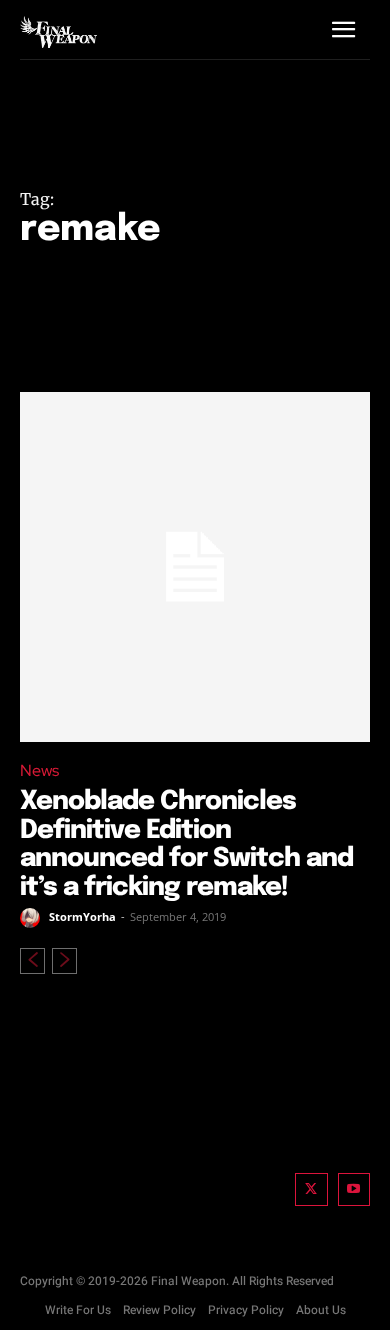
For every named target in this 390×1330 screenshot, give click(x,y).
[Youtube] (354, 1189)
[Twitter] (311, 1189)
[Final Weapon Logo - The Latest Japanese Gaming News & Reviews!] (58, 32)
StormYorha (82, 916)
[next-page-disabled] (64, 961)
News (39, 770)
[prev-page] (32, 961)
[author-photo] (33, 918)
